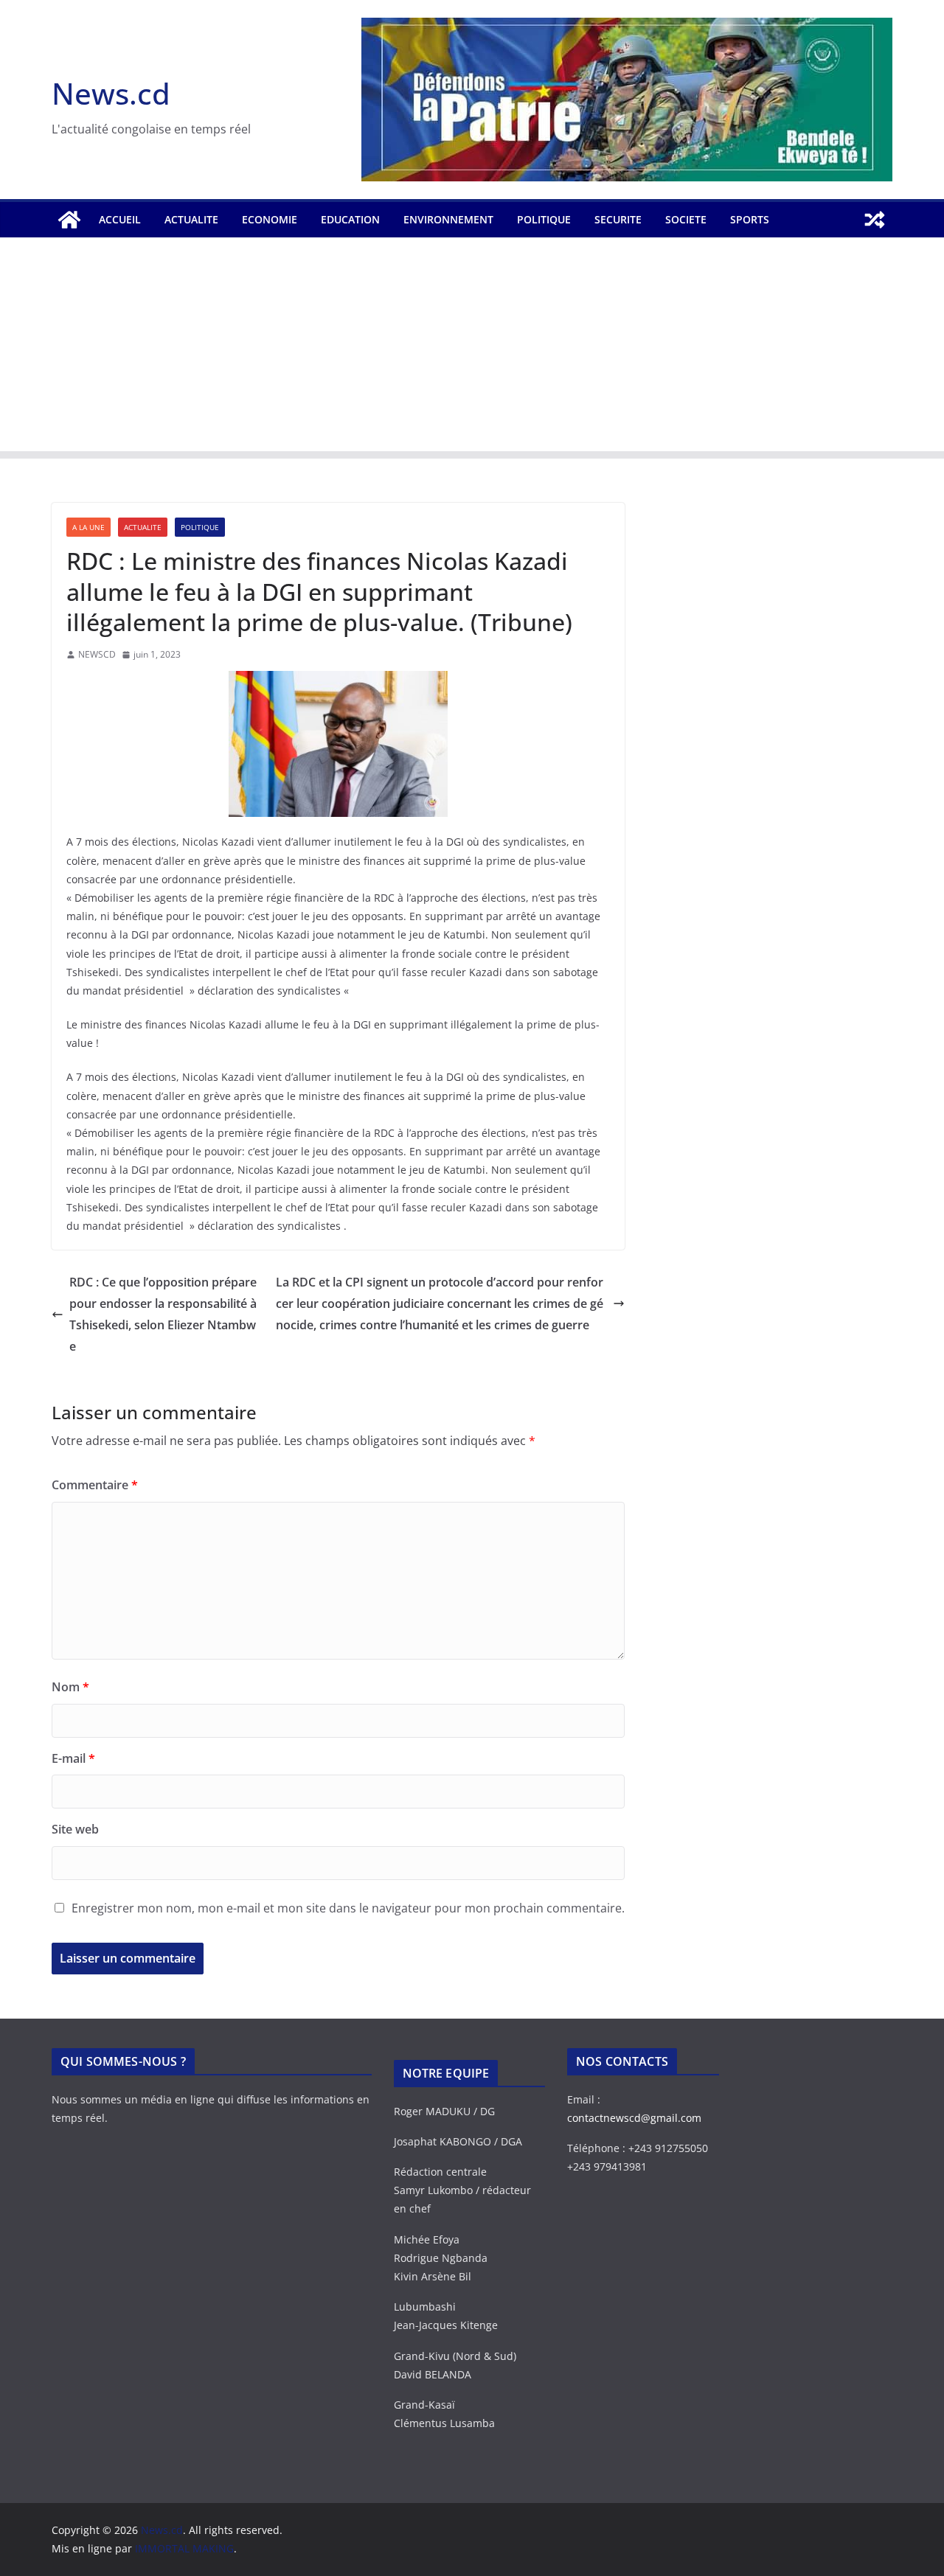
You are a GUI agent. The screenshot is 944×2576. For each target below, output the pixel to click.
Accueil (120, 219)
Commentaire (95, 1485)
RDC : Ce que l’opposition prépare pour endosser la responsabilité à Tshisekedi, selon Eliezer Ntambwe (163, 1314)
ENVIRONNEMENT (448, 219)
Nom (70, 1687)
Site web (75, 1829)
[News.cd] (69, 220)
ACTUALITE (191, 219)
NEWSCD (97, 654)
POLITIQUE (544, 219)
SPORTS (750, 219)
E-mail (73, 1758)
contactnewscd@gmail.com (634, 2118)
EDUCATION (350, 219)
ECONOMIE (270, 219)
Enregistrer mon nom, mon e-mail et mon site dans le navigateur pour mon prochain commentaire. (348, 1908)
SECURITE (618, 219)
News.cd (111, 93)
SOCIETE (686, 219)
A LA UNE (88, 527)
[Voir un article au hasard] (875, 220)
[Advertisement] (472, 348)
